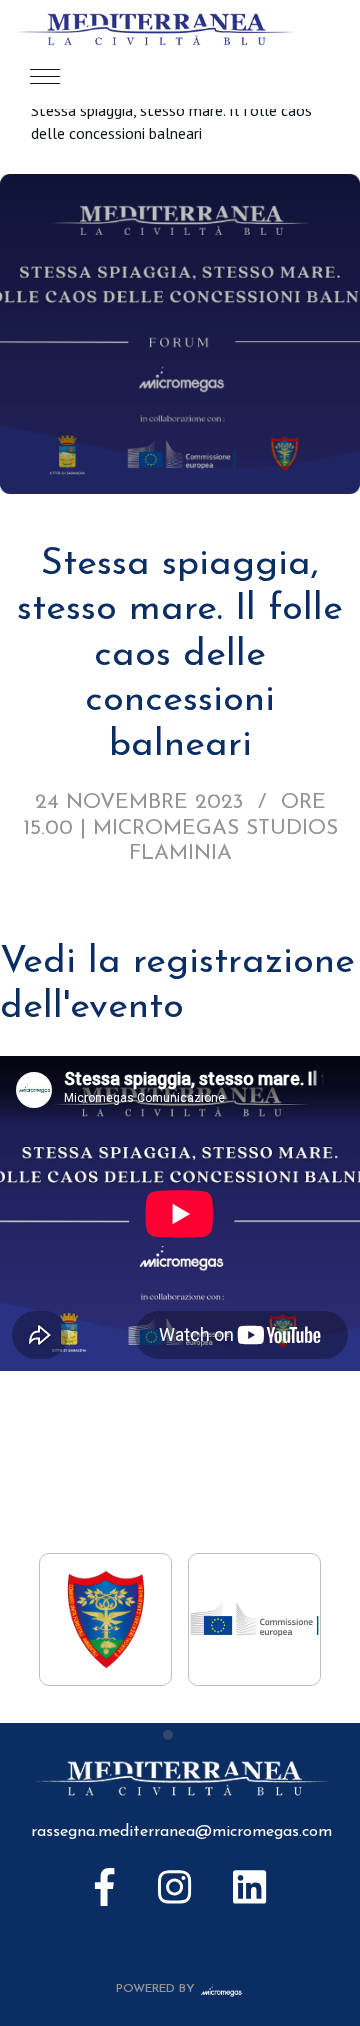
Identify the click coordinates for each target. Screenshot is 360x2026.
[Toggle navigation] (45, 76)
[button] (168, 1735)
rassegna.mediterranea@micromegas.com (181, 1832)
